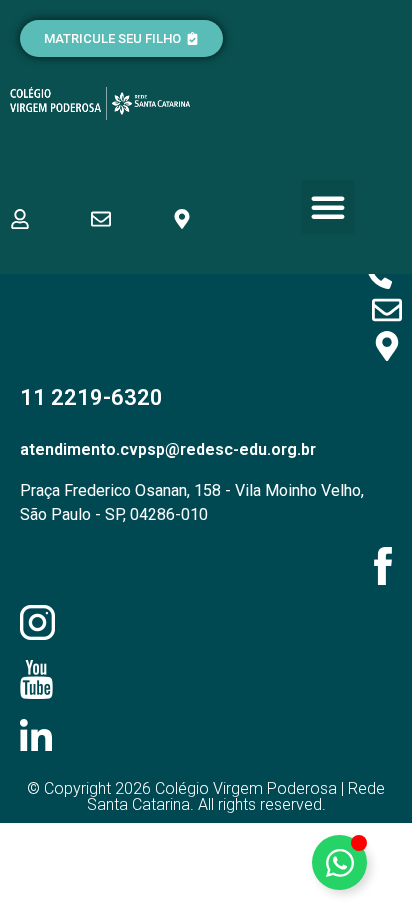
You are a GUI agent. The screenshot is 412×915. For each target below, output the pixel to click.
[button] (328, 207)
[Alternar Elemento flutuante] (339, 862)
